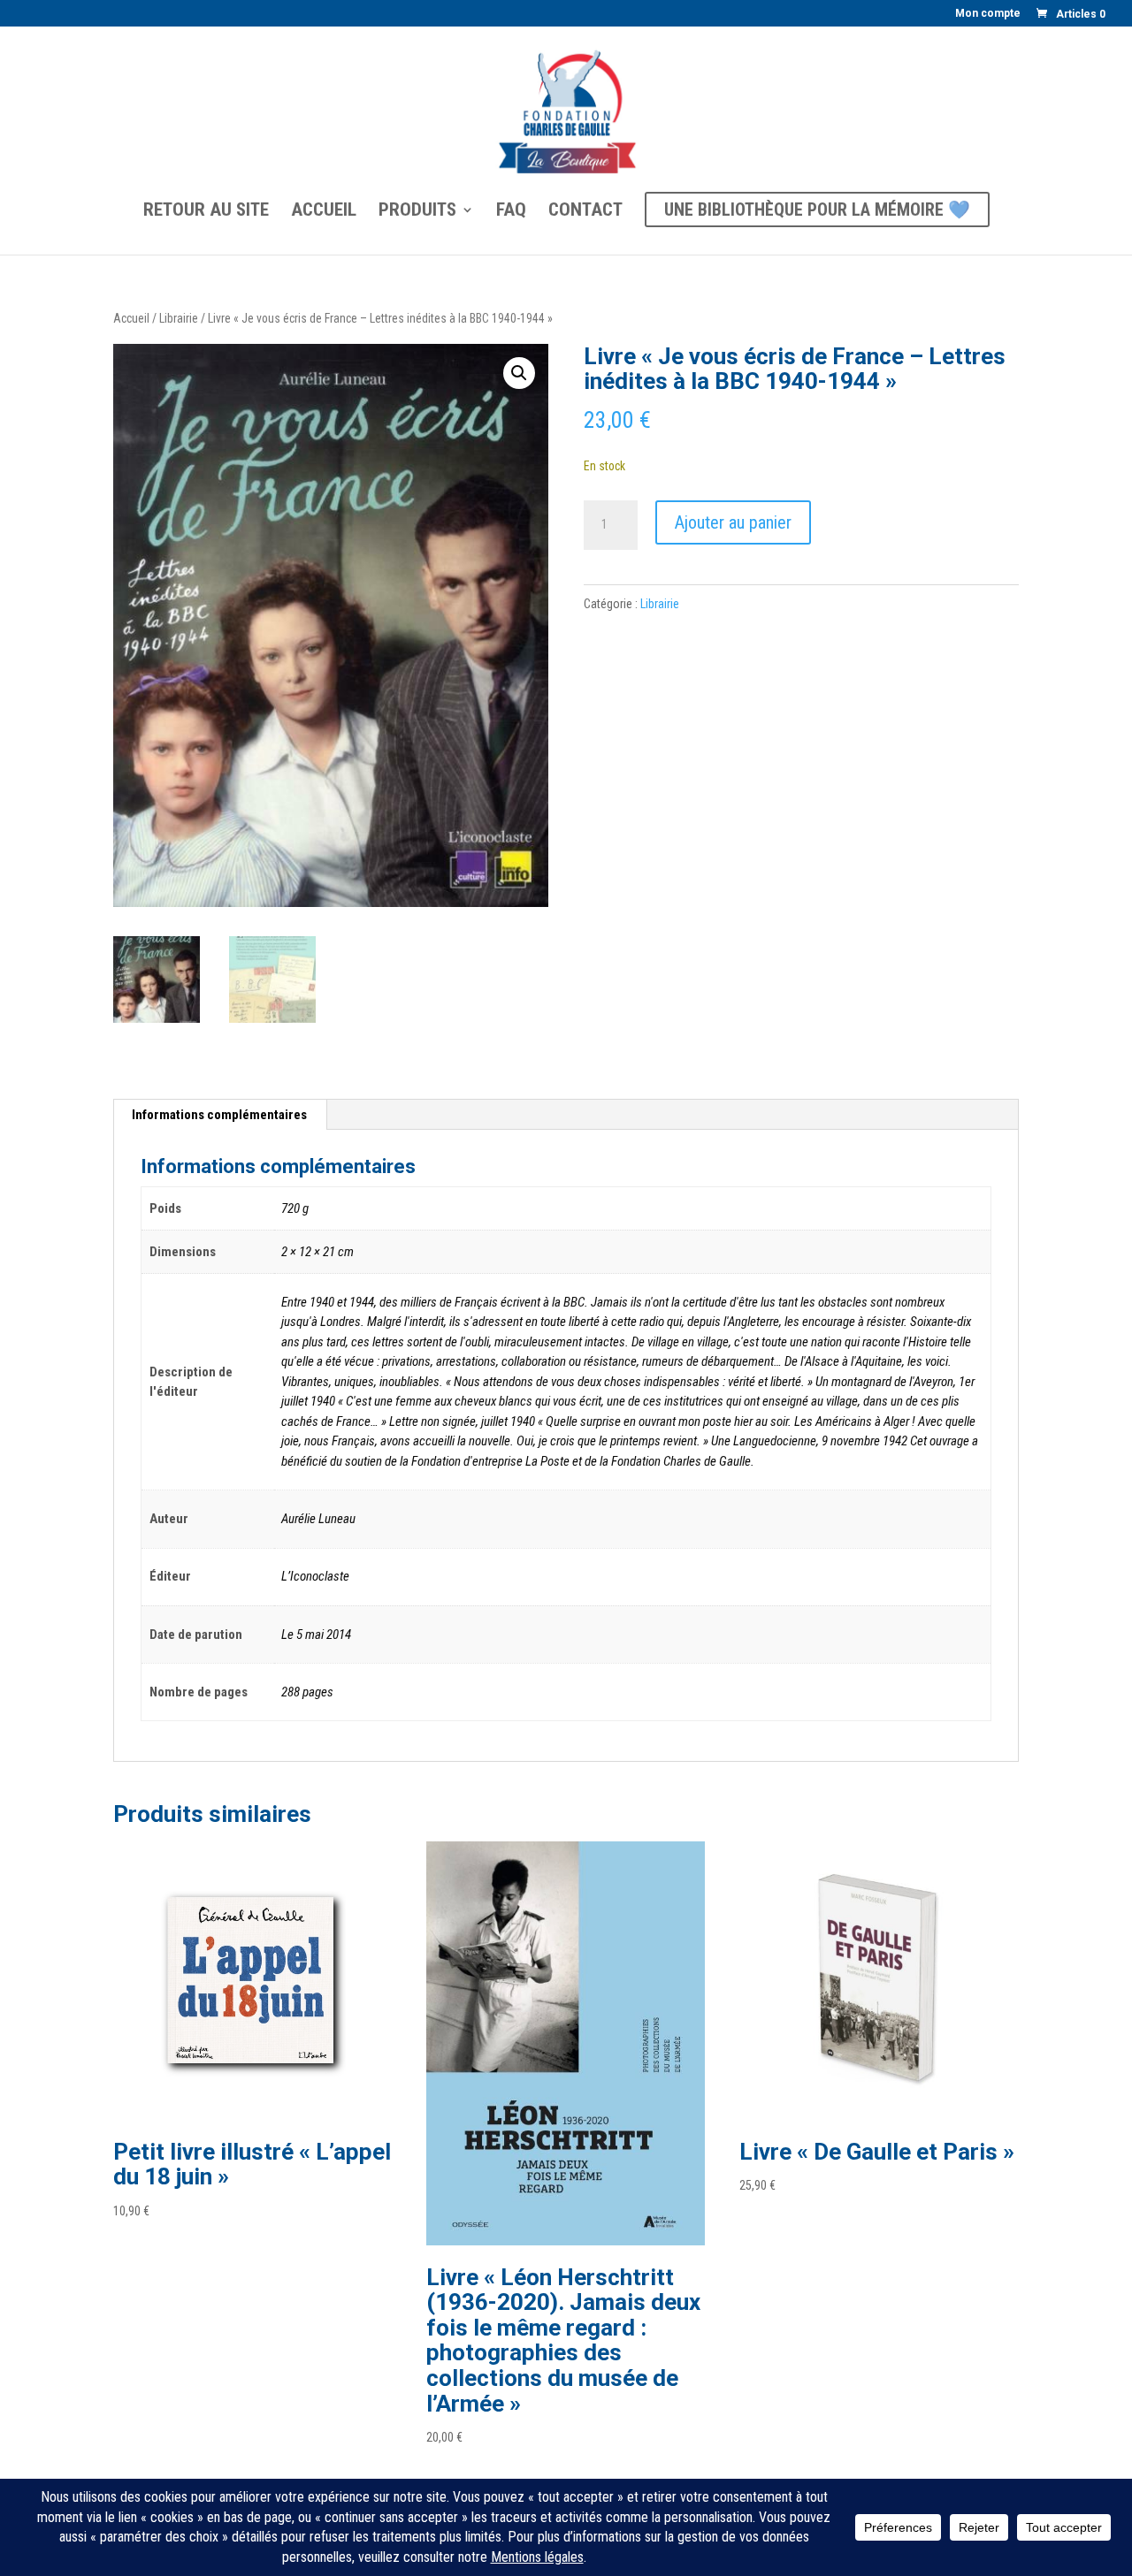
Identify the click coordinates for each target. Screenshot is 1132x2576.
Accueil (131, 318)
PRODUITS (417, 212)
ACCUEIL (324, 212)
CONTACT (585, 212)
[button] (519, 373)
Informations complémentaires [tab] (219, 1115)
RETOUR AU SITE (206, 212)
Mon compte (988, 14)
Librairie (179, 318)
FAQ (511, 212)
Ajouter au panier (733, 522)
